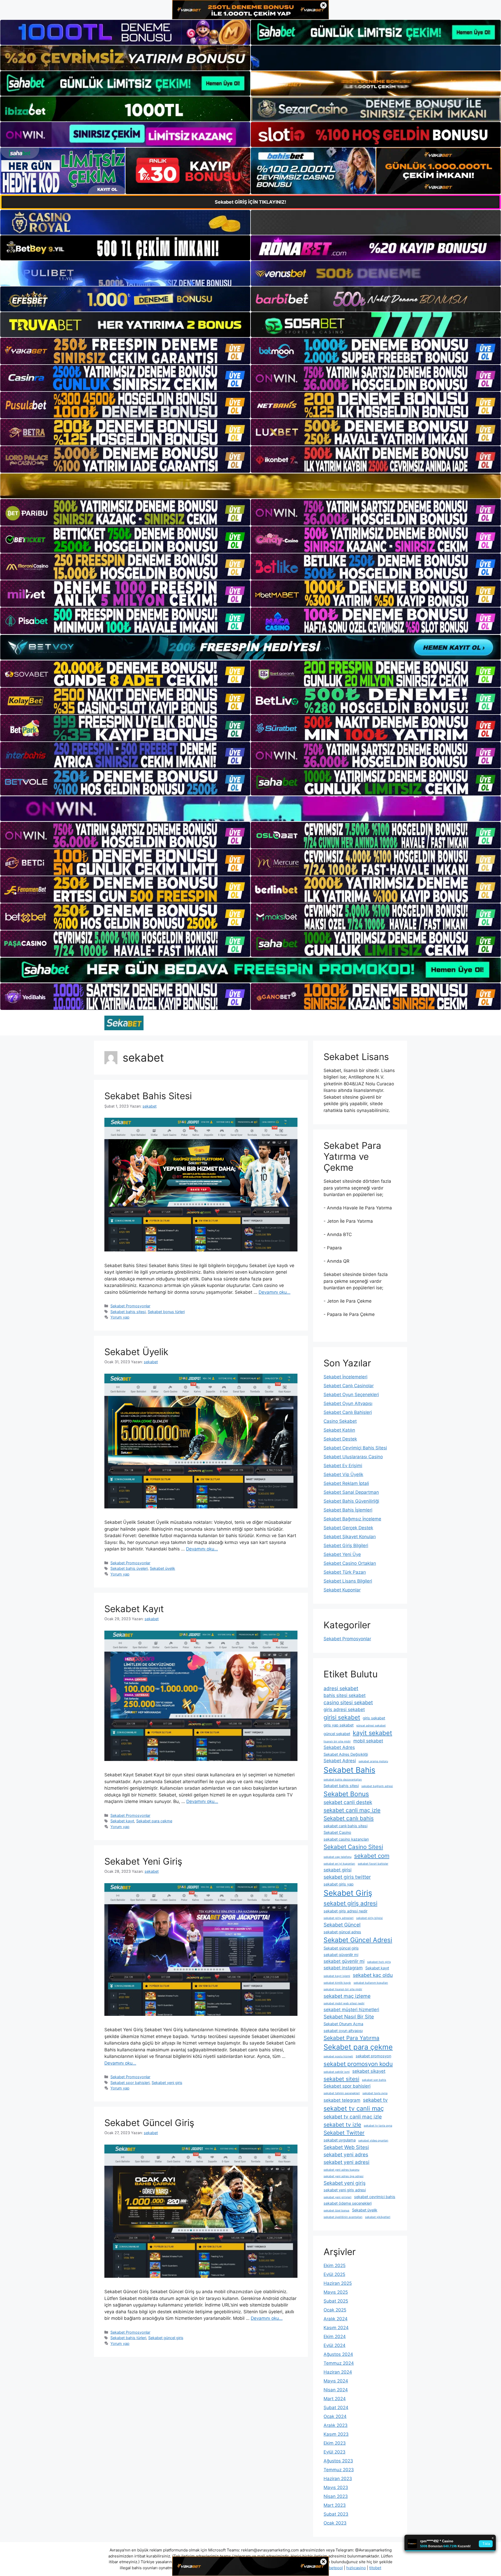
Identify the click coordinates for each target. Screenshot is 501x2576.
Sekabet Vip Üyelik (343, 1474)
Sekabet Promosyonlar (130, 1306)
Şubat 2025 (336, 2301)
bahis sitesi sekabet (345, 1695)
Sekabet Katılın (339, 1430)
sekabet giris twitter (347, 1877)
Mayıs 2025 (336, 2292)
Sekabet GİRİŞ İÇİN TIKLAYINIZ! (250, 202)
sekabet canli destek (348, 1802)
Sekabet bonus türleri (166, 1312)
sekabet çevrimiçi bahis (375, 2197)
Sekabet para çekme (154, 1821)
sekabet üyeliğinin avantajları (343, 2217)
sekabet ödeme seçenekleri (348, 2203)
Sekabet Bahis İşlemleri (348, 1510)
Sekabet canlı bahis (349, 1818)
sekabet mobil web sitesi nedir (344, 2003)
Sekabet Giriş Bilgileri (346, 1545)
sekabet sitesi (341, 2079)
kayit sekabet (372, 1733)
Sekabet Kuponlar (342, 1590)
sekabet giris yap (339, 1884)
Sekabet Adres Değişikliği (346, 1754)
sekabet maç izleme (347, 1996)
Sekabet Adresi (340, 1761)
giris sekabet (374, 1718)
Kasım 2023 (336, 2434)
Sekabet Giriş (348, 1893)
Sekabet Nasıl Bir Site (349, 2017)
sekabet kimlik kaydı (337, 1983)
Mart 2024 (335, 2399)
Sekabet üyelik (162, 1568)
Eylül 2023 (335, 2452)
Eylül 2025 (334, 2274)
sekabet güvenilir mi (341, 1955)
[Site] (125, 351)
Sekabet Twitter (344, 2133)
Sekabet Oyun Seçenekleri (351, 1395)
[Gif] (250, 486)
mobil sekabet (368, 1741)
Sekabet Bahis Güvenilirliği (351, 1501)
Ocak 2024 (335, 2416)
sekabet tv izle (342, 2125)
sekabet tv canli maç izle (353, 2117)
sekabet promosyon (373, 2056)
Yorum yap (120, 1317)
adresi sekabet (341, 1688)
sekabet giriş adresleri (339, 1918)
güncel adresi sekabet (371, 1726)
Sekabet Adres (339, 1747)
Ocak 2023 (335, 2523)
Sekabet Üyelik (136, 1352)
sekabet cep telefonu (338, 1857)
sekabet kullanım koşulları (371, 1983)
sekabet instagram (343, 1968)
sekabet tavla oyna (375, 2093)
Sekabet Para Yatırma (351, 2038)
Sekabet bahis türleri (128, 2338)
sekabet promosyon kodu (358, 2064)
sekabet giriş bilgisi (369, 1918)
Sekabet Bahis (349, 1770)
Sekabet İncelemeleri (345, 1377)
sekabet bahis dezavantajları (343, 1780)
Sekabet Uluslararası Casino (353, 1457)
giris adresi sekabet (344, 1709)
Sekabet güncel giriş (166, 2338)
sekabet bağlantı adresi (377, 1786)
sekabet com (372, 1856)
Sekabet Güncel (342, 1925)
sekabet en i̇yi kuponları (339, 1864)
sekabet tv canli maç (354, 2108)
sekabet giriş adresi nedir (345, 1911)
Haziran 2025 (338, 2283)
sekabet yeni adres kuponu (341, 2170)
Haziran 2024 (338, 2372)
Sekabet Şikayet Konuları (350, 1537)
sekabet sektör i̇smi (337, 2072)
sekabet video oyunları (373, 2141)
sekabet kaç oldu (373, 1975)
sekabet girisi (338, 1870)
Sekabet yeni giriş (167, 2083)
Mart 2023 (335, 2505)
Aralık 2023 (336, 2425)
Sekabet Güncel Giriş (149, 2123)
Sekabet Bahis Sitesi (148, 1096)
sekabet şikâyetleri (378, 2217)
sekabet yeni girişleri (338, 2197)
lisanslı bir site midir (337, 1741)
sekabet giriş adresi (350, 1903)
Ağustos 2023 (338, 2461)
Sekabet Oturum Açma (343, 2024)
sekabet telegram (342, 2100)
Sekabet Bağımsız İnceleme (352, 1519)
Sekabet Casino (337, 1832)
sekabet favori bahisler (373, 1864)
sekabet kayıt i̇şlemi (337, 1976)
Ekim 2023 (335, 2443)
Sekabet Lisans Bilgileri (348, 1581)
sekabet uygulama (340, 2140)
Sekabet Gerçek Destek (348, 1528)
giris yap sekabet (339, 1725)
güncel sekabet (337, 1734)
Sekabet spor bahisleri (130, 2083)
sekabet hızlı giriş (379, 1962)
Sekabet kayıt (122, 1821)
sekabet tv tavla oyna (378, 2126)
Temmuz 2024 (339, 2363)
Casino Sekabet (340, 1421)
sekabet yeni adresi (347, 2162)
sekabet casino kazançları (346, 1839)
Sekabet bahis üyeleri (129, 1568)
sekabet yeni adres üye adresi (344, 2176)
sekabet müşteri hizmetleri (351, 2010)
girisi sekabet (342, 1717)
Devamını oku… (275, 1292)
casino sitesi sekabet (348, 1702)
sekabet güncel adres (342, 1932)
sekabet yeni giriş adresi (345, 2190)
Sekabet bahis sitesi (128, 1312)
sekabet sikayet (369, 2071)
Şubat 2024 (336, 2408)
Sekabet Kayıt (134, 1609)
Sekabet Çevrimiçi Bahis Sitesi (355, 1448)
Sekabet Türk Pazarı (345, 1572)
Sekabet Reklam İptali (346, 1483)
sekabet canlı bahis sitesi (345, 1826)
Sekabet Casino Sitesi (353, 1847)
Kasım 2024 (336, 2328)
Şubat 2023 (336, 2514)
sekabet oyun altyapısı (343, 2031)
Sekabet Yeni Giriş (143, 1861)
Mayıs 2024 (336, 2381)
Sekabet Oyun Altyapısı (348, 1403)
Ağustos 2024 (338, 2354)
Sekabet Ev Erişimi (343, 1466)
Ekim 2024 (335, 2337)
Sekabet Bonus (346, 1794)
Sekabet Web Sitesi (346, 2147)
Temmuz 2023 (339, 2470)
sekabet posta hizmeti (338, 2056)
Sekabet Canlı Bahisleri (348, 1412)
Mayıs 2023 (336, 2487)
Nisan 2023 (336, 2496)
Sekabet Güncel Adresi (358, 1940)
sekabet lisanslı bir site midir (343, 1989)
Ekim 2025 (335, 2265)
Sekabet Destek (340, 1439)
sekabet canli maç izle (352, 1810)
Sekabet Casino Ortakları (350, 1563)
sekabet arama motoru (373, 1761)
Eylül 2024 (335, 2345)
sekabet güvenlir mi (344, 1961)
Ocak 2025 (335, 2310)
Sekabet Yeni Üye (342, 1554)
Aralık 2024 (336, 2319)
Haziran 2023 (338, 2479)
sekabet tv (375, 2100)
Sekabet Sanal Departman (351, 1492)
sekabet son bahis (374, 2080)
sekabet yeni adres (346, 2155)
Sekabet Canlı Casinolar (349, 1386)
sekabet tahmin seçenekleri (342, 2093)
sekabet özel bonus (336, 2211)
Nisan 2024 (336, 2390)
